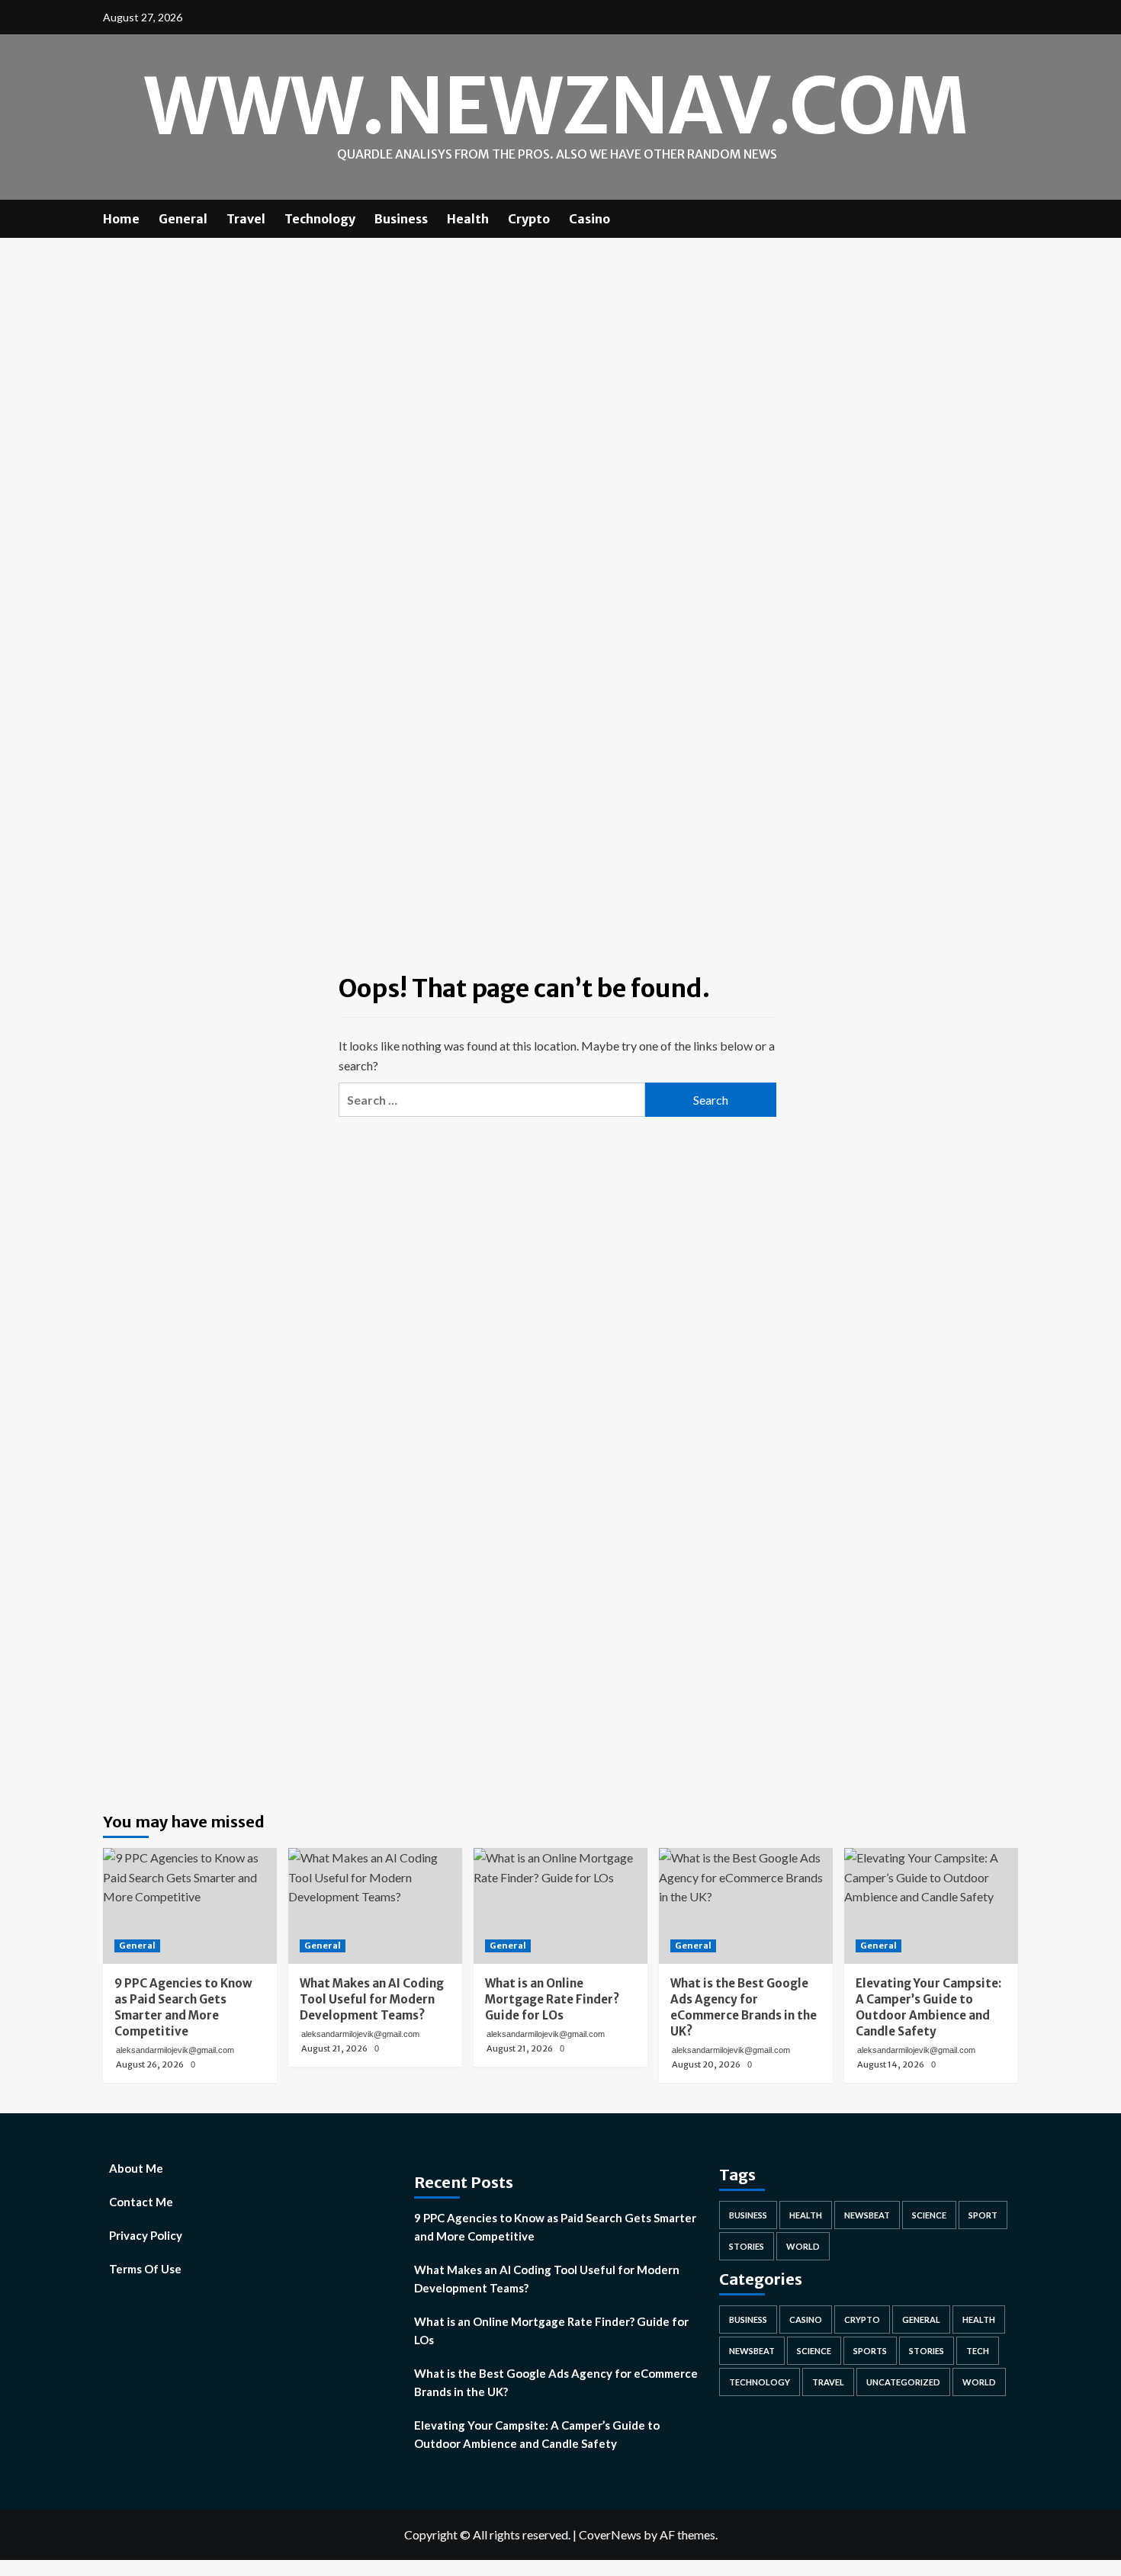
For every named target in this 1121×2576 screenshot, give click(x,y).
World (803, 2246)
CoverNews (610, 2534)
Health (468, 219)
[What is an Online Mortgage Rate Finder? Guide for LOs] (560, 1906)
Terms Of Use (145, 2269)
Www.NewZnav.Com (557, 106)
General (183, 219)
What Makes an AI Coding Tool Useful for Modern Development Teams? (547, 2279)
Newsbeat (867, 2215)
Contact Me (141, 2202)
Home (121, 219)
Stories (747, 2246)
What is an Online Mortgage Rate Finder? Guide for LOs (551, 2331)
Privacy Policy (146, 2235)
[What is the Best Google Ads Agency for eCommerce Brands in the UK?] (746, 1906)
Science (929, 2215)
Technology (320, 219)
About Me (136, 2168)
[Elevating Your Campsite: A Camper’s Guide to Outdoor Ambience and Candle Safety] (931, 1906)
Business (401, 219)
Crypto (529, 219)
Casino (589, 219)
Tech (978, 2351)
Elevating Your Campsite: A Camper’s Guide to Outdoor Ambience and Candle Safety (537, 2434)
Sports (870, 2351)
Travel (246, 219)
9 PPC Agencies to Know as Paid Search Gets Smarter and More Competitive (555, 2227)
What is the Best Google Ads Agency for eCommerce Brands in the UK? (556, 2382)
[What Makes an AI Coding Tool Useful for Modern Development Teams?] (375, 1906)
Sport (983, 2215)
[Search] (1009, 218)
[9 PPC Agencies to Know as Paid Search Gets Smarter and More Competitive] (190, 1906)
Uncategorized (903, 2382)
